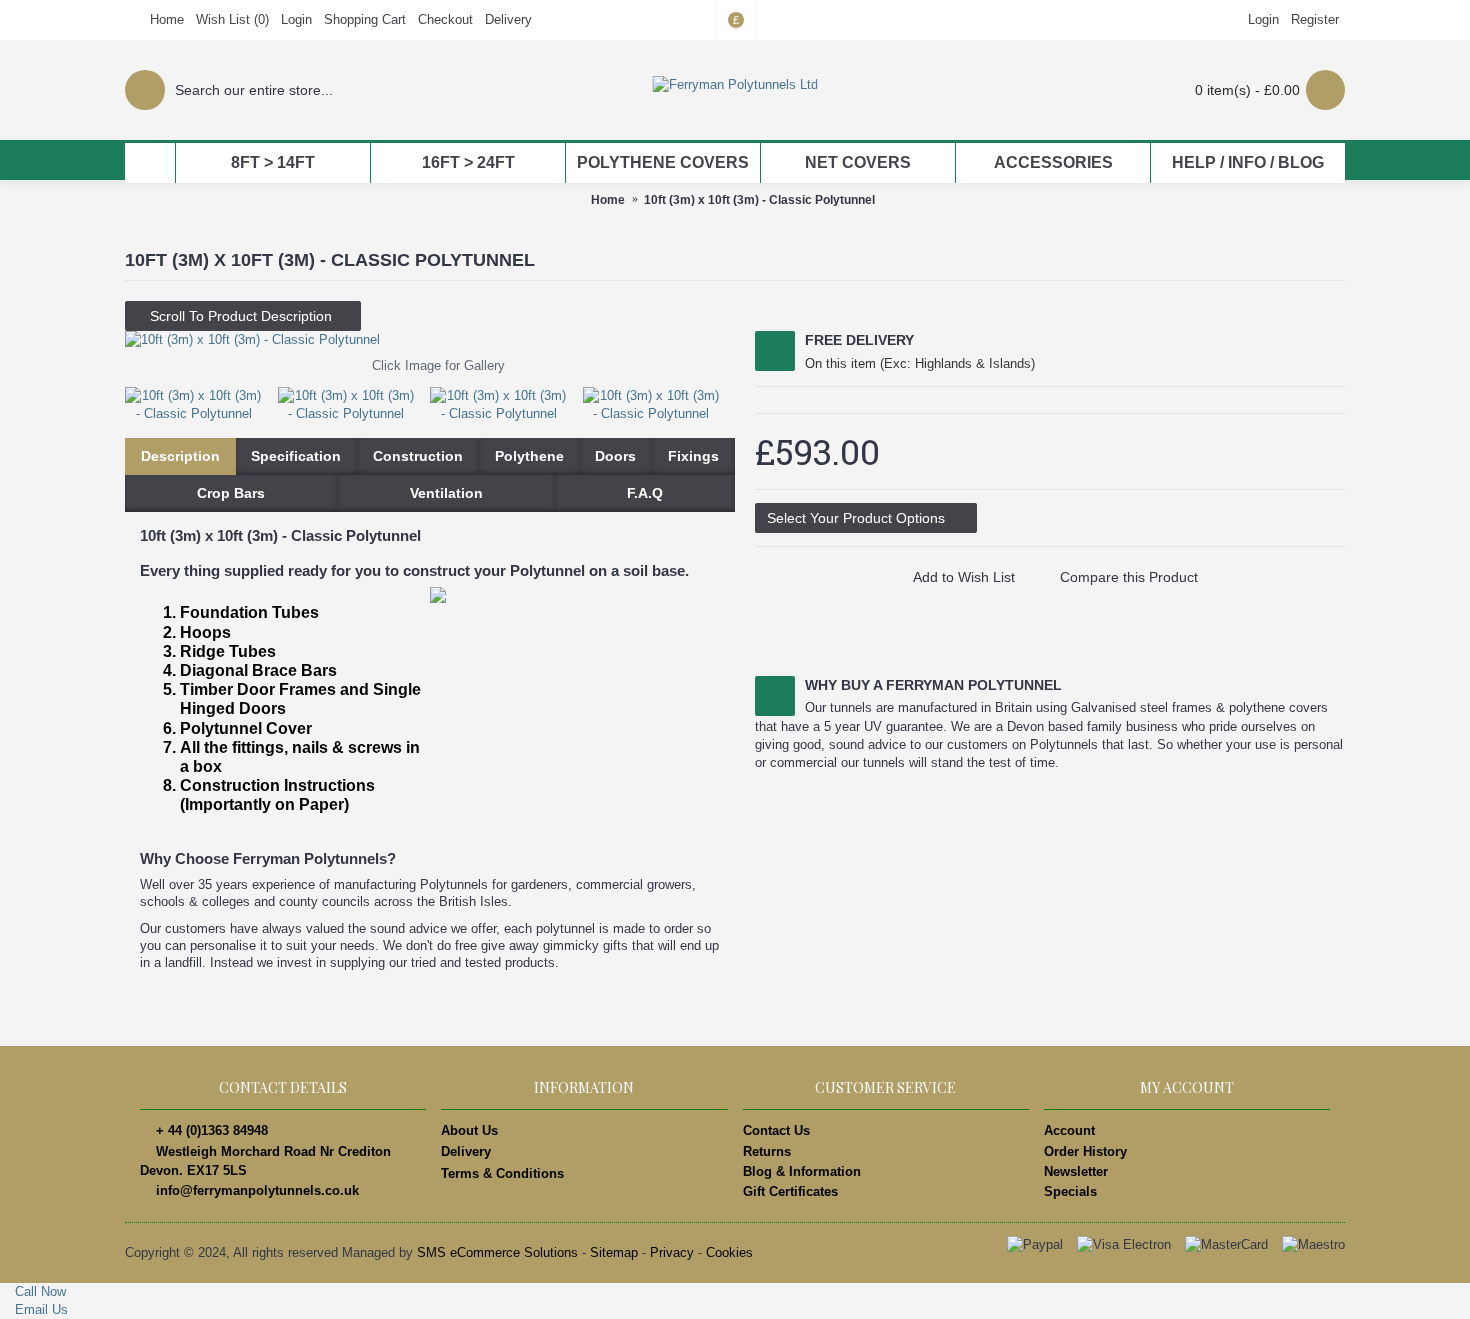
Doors (615, 456)
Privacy (672, 1252)
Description (180, 456)
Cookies (729, 1252)
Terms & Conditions (502, 1173)
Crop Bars (231, 493)
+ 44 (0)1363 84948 (212, 1130)
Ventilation (446, 493)
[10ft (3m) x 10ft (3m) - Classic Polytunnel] (430, 340)
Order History (1085, 1151)
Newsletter (1076, 1171)
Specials (1070, 1191)
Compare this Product (1129, 577)
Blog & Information (802, 1171)
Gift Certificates (790, 1191)
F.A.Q (645, 493)
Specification (296, 456)
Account (1069, 1130)
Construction (418, 456)
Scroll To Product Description (243, 316)
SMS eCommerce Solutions (497, 1252)
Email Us (39, 1309)
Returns (767, 1151)
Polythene (529, 456)
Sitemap (614, 1252)
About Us (469, 1130)
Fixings (693, 456)
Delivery (466, 1151)
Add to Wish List (964, 577)
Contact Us (776, 1130)
